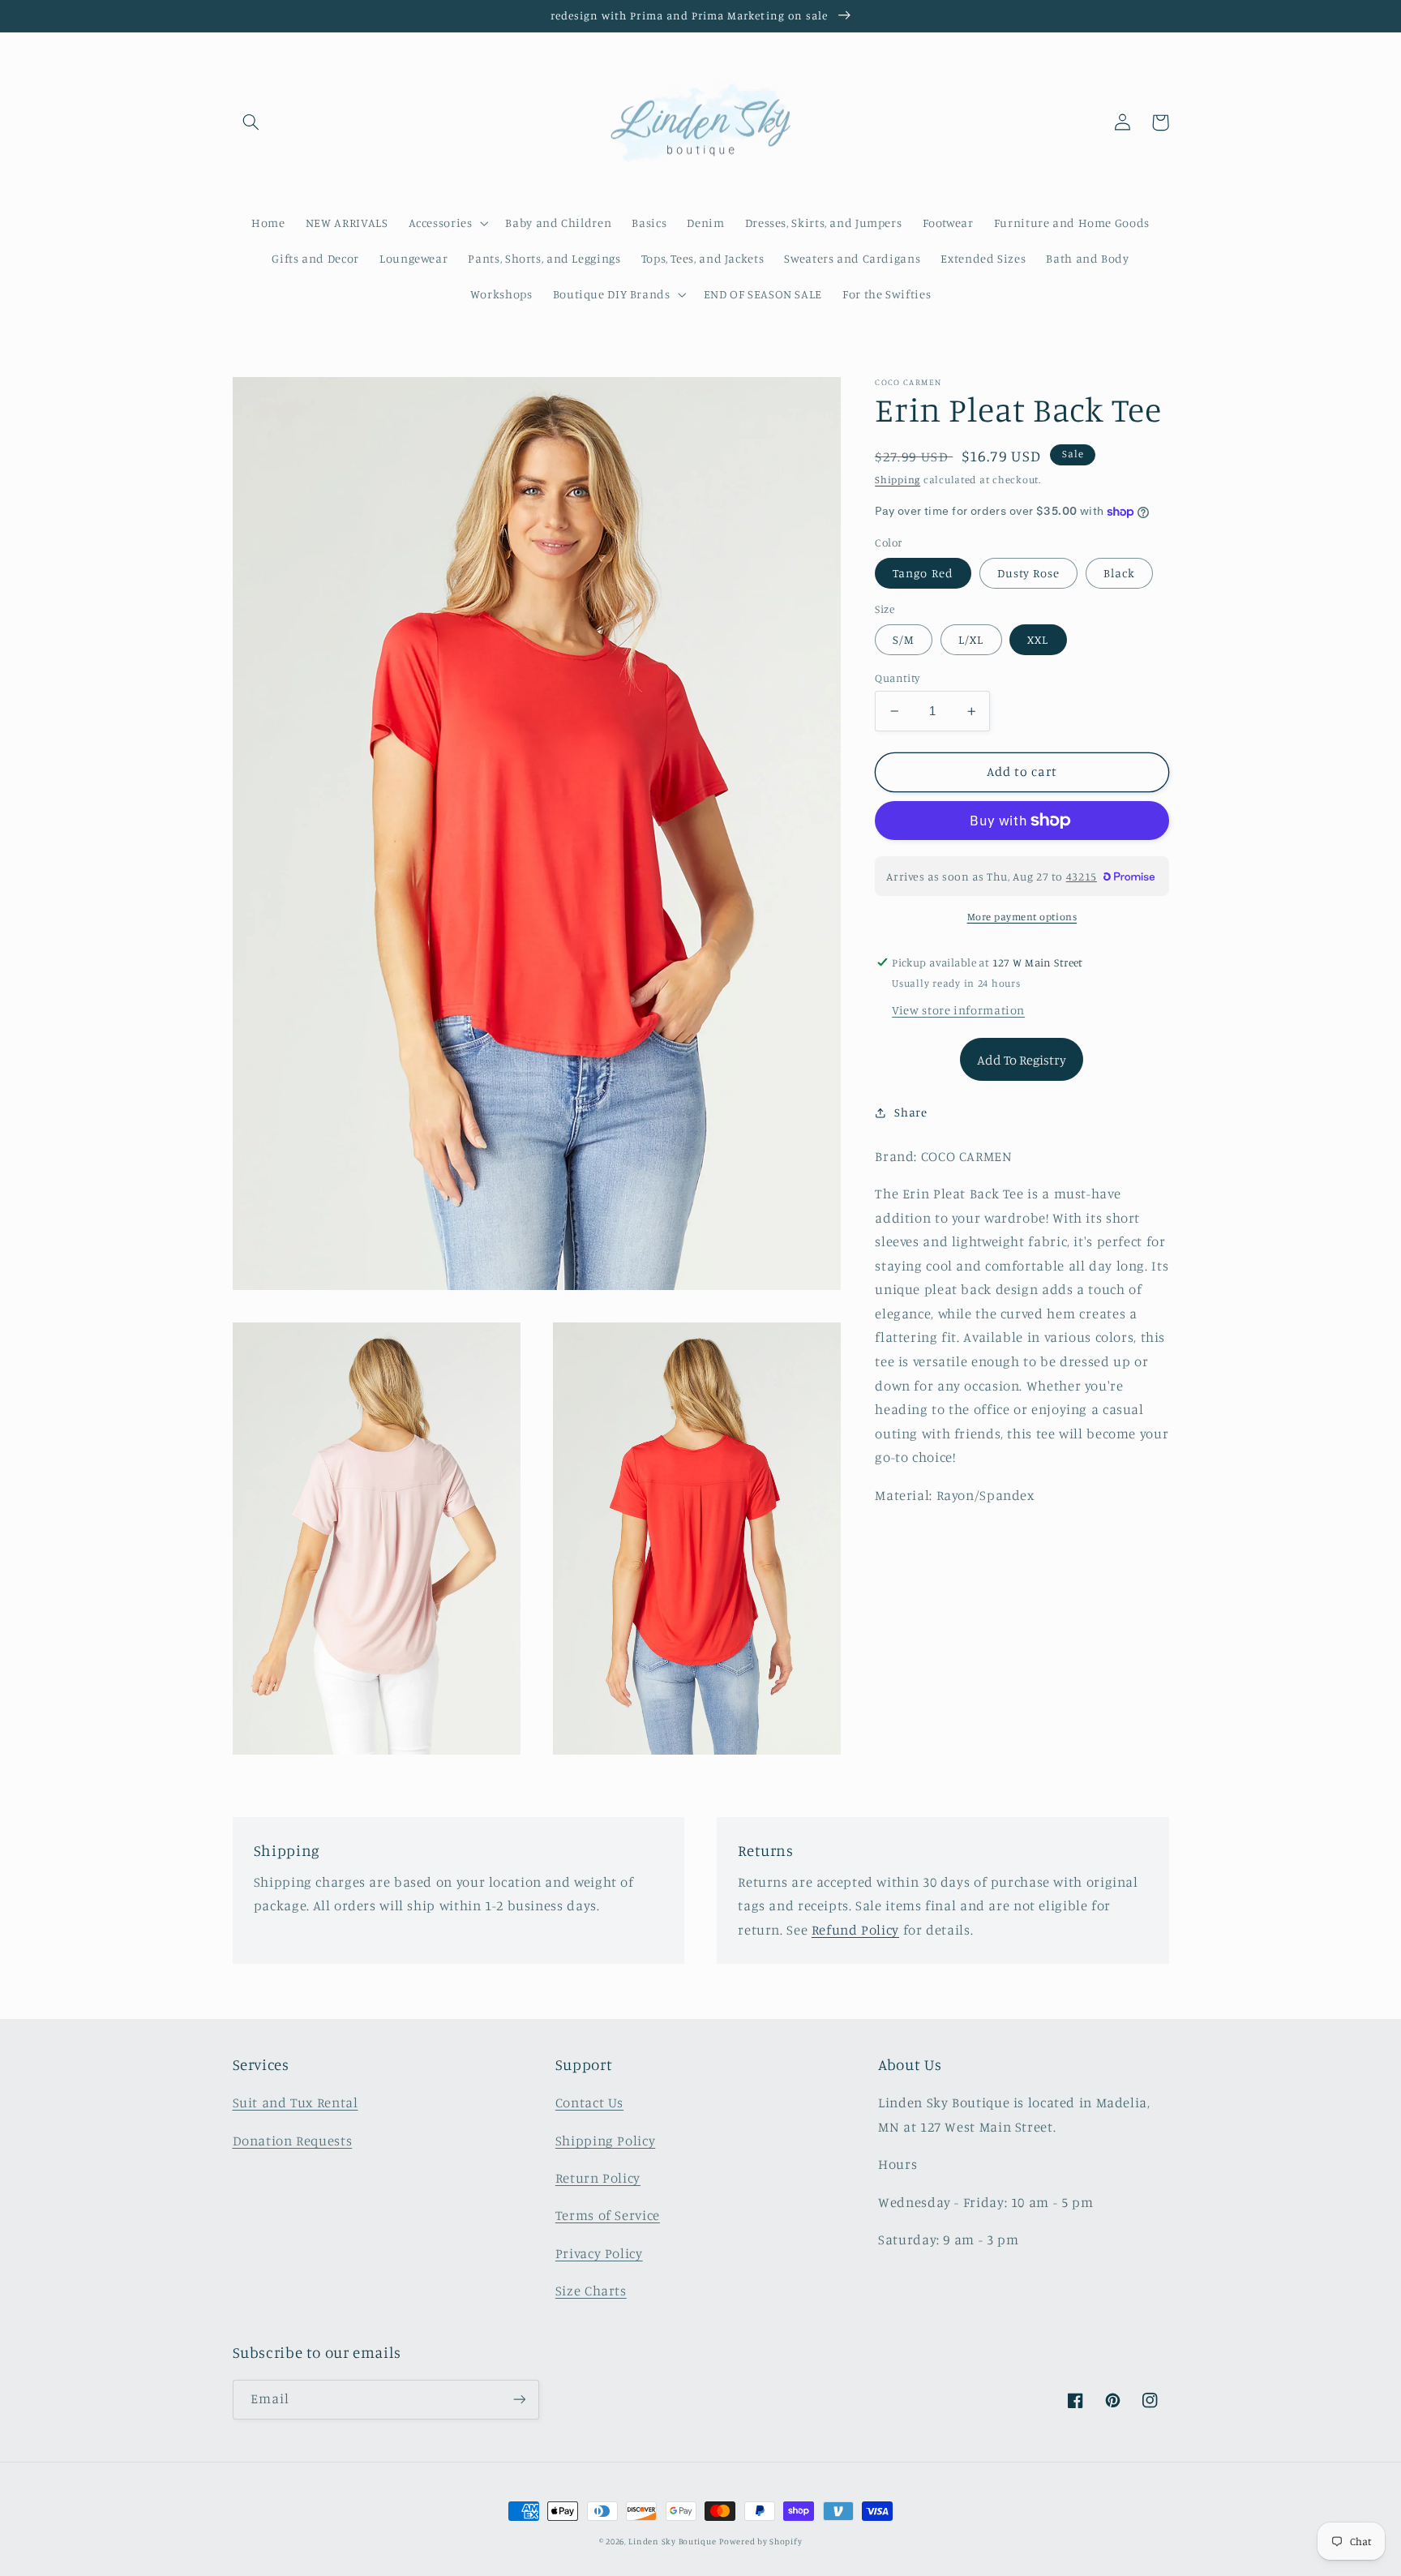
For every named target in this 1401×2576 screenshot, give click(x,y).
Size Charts (591, 2291)
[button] (251, 122)
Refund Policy (855, 1930)
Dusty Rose (1029, 573)
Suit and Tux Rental (296, 2102)
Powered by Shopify (760, 2541)
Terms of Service (608, 2215)
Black (1119, 573)
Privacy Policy (599, 2253)
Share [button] (910, 1113)
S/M (904, 639)
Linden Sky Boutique (672, 2541)
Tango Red (923, 573)
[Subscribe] (519, 2400)
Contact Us (589, 2102)
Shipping (898, 480)
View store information (958, 1010)
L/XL (971, 639)
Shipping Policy (605, 2141)
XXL (1038, 639)
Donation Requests (293, 2141)
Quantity (897, 678)
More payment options (1022, 917)
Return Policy (598, 2178)
